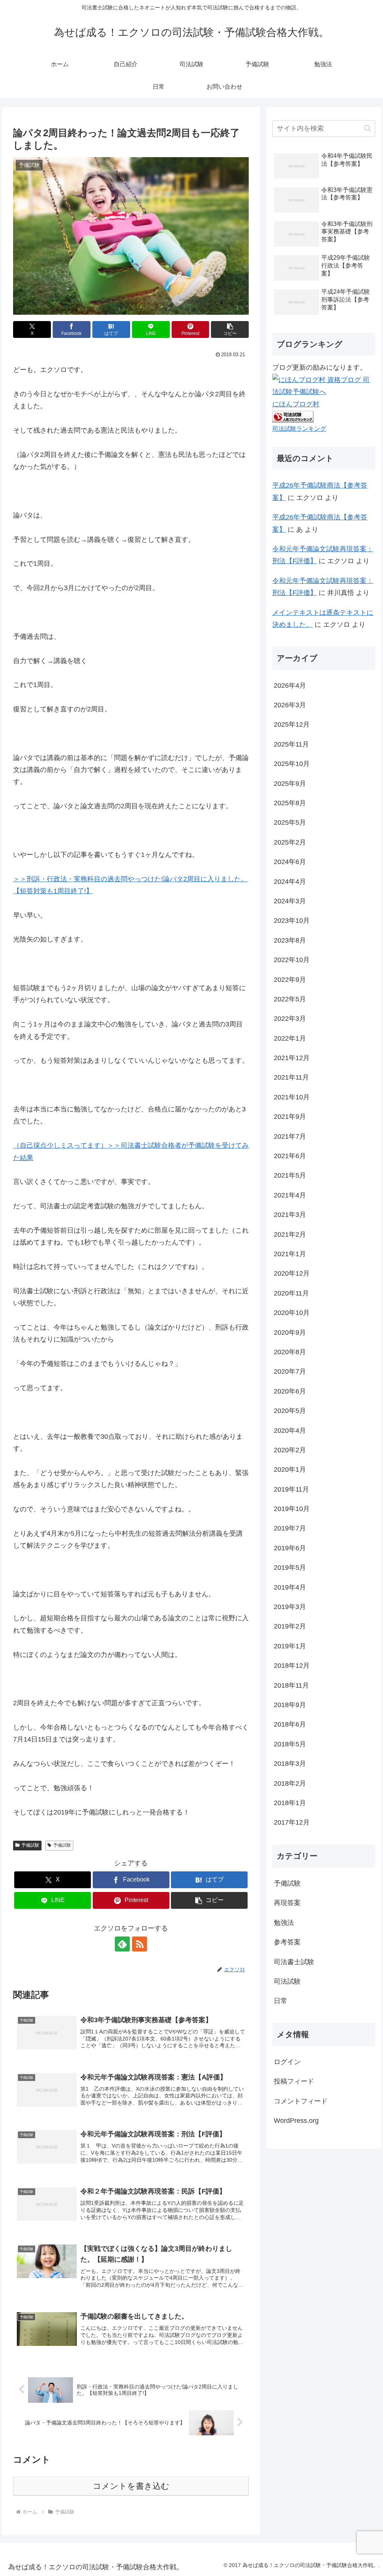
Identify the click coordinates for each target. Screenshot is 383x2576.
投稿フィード (294, 2081)
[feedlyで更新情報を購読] (122, 1944)
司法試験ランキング (299, 428)
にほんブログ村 (296, 404)
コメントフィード (301, 2101)
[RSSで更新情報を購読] (140, 1944)
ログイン (287, 2062)
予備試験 (30, 1845)
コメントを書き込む (131, 2486)
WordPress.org (296, 2121)
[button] (230, 329)
